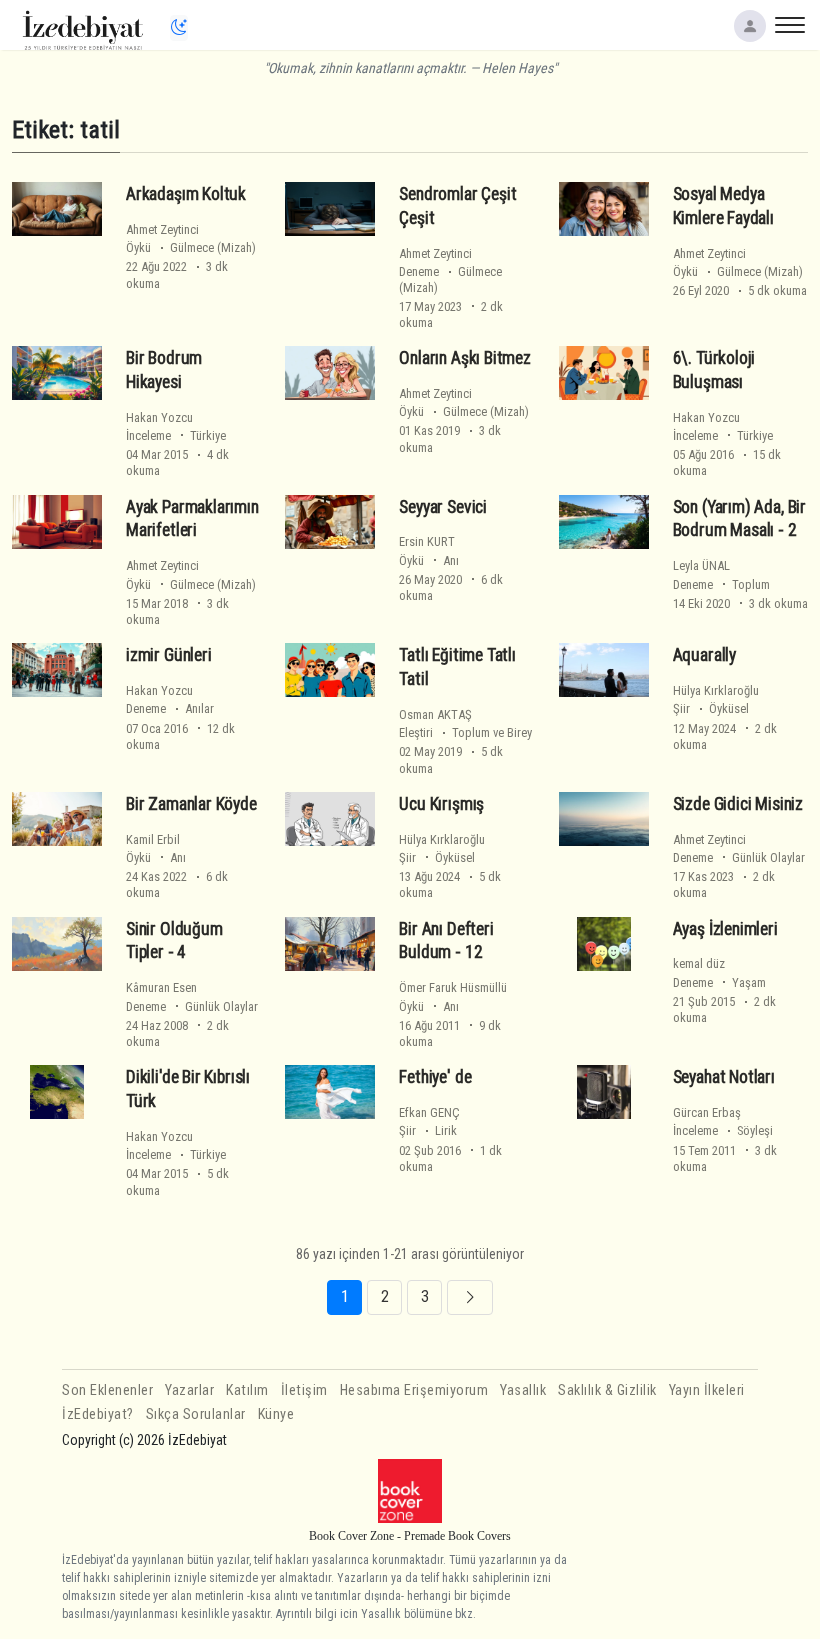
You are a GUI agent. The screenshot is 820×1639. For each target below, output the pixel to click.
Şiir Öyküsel (711, 708)
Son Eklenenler (107, 1390)
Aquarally (704, 655)
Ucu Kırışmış (441, 804)
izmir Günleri (169, 655)
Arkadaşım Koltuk (186, 194)
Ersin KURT (427, 541)
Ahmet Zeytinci (162, 229)
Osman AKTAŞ (435, 714)
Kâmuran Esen (161, 987)
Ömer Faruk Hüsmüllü (453, 987)
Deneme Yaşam (719, 982)
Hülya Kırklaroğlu (716, 690)
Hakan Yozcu (159, 417)
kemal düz (699, 963)
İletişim (304, 1390)
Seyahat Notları (724, 1077)
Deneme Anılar (170, 708)
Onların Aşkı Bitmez (465, 358)
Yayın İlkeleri (707, 1390)
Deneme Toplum (721, 584)
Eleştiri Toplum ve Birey (465, 732)
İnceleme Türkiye (176, 435)
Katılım (247, 1390)
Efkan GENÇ (429, 1112)
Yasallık (523, 1390)
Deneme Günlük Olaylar (739, 857)
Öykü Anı (429, 560)
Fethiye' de (435, 1077)
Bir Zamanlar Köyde (191, 804)
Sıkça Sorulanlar (196, 1414)
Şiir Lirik (428, 1130)
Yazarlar (189, 1390)
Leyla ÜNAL (701, 565)
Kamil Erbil (153, 839)
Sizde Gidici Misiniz (738, 804)
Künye (276, 1414)
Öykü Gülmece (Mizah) (191, 247)
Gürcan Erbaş (707, 1112)
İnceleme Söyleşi (723, 1130)
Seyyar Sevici (443, 507)
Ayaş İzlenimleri (725, 929)
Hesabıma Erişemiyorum (414, 1390)
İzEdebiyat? (98, 1414)
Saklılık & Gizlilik (607, 1390)
